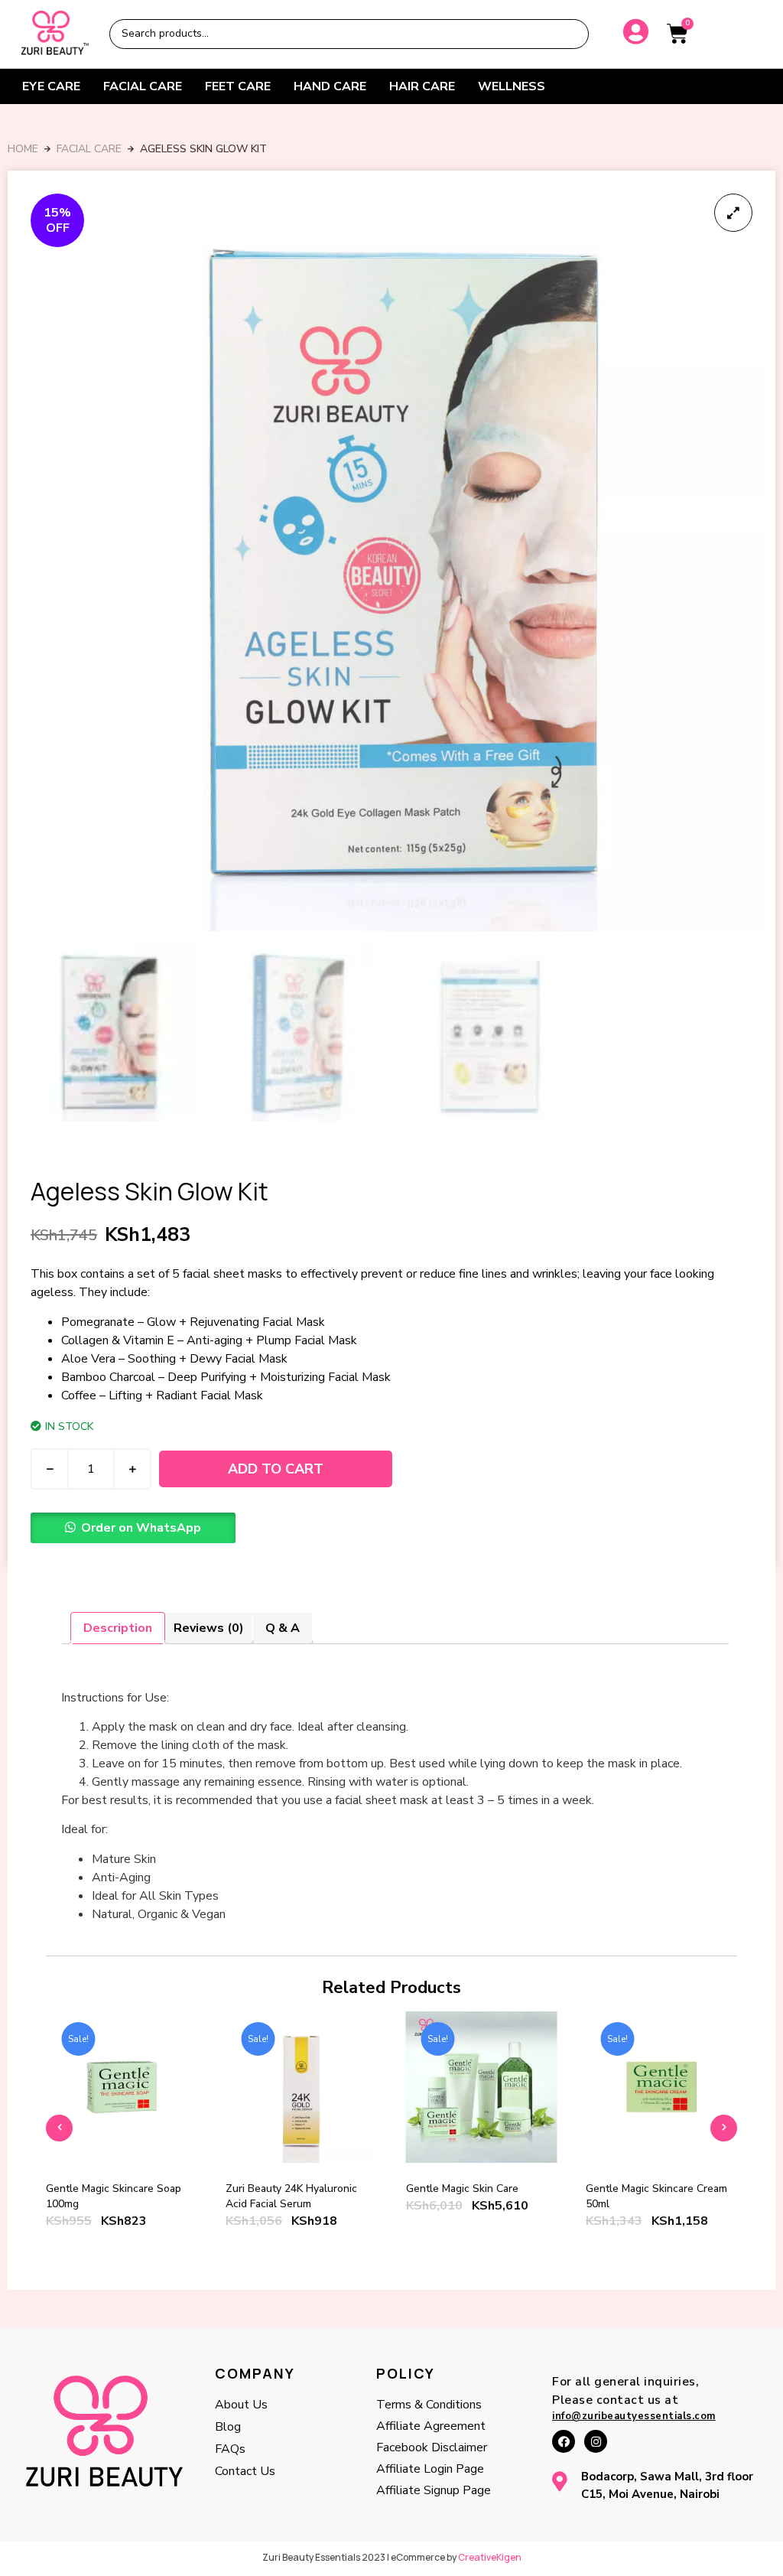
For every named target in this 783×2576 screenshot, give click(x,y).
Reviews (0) (209, 1628)
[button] (133, 1528)
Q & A (283, 1628)
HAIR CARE (422, 86)
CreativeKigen (490, 2557)
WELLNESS (512, 86)
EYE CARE (51, 86)
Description (118, 1628)
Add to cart (276, 1469)
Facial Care (89, 149)
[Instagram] (596, 2441)
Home (23, 149)
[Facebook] (564, 2441)
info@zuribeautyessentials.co (629, 2416)
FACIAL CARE (143, 86)
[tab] (118, 1628)
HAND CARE (330, 86)
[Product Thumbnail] (733, 213)
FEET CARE (238, 86)
